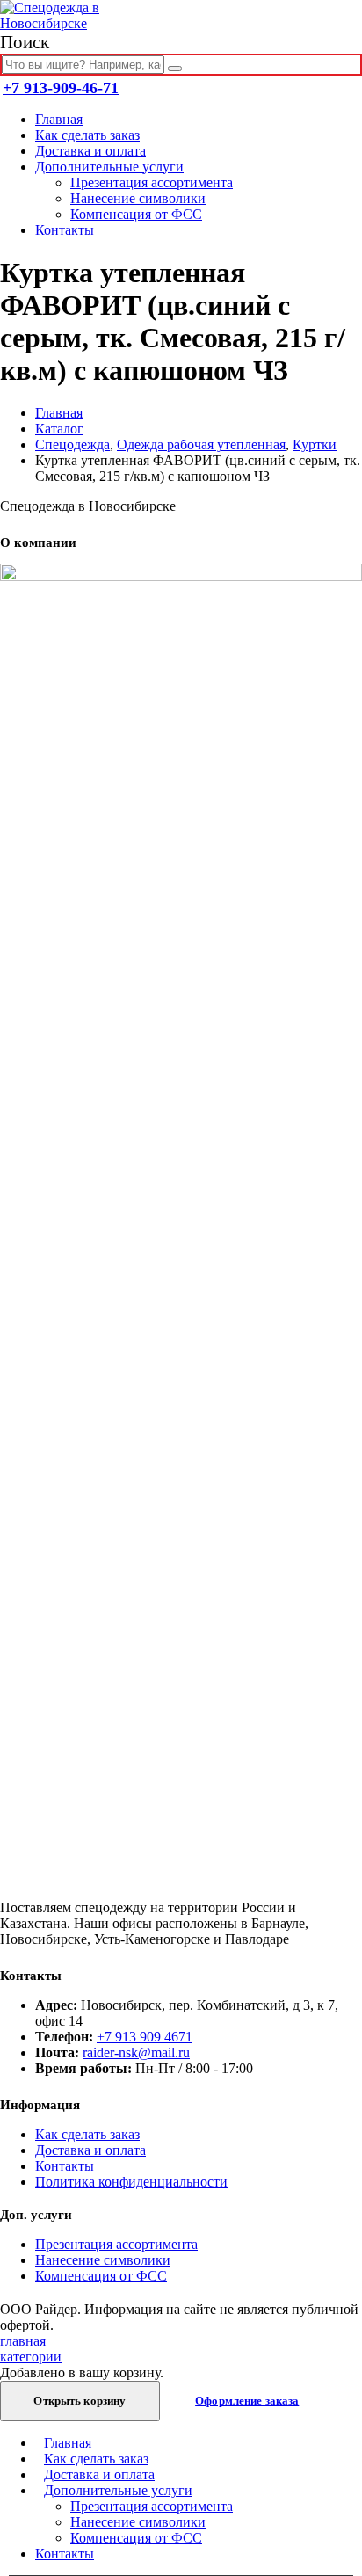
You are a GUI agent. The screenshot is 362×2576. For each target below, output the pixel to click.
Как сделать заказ (87, 135)
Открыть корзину (80, 2401)
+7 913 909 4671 (145, 2037)
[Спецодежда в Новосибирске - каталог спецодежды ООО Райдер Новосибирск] (66, 23)
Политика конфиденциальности (131, 2182)
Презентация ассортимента (152, 182)
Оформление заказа (247, 2401)
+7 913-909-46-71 (61, 88)
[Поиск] (175, 69)
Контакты (65, 230)
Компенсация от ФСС (136, 214)
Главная (59, 119)
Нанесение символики (138, 198)
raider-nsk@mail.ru (136, 2052)
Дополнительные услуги (109, 167)
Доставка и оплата (90, 151)
